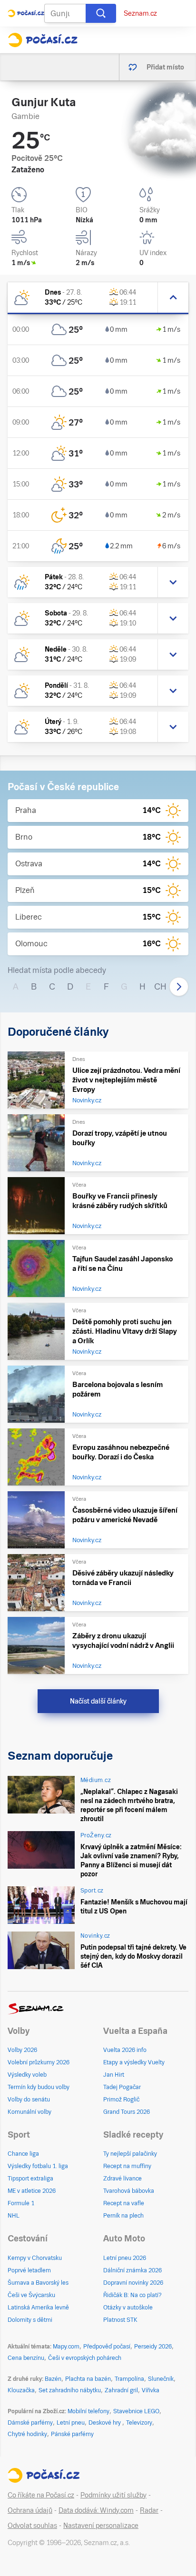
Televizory (139, 2423)
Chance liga (23, 2154)
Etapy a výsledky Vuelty (134, 2062)
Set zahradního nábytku (70, 2390)
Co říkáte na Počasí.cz (41, 2495)
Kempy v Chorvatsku (35, 2258)
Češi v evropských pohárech (85, 2358)
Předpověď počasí (107, 2347)
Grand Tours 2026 (127, 2112)
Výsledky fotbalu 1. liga (38, 2166)
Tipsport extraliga (30, 2179)
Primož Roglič (121, 2100)
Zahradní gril (121, 2390)
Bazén (53, 2379)
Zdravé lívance (122, 2179)
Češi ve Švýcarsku (31, 2295)
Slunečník (161, 2379)
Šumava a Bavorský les (38, 2283)
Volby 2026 (22, 2050)
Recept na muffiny (127, 2166)
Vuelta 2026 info (125, 2050)
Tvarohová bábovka (129, 2191)
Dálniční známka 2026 (132, 2270)
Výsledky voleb (27, 2075)
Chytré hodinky (27, 2434)
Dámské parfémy (30, 2423)
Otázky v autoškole (128, 2308)
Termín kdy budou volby (39, 2087)
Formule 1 (21, 2203)
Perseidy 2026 (153, 2347)
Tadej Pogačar (122, 2087)
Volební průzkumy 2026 (39, 2062)
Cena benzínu (26, 2358)
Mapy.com (66, 2347)
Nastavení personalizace (101, 2526)
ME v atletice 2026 (32, 2191)
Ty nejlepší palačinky (130, 2154)
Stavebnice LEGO (136, 2411)
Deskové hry (105, 2423)
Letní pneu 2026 (125, 2258)
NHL (14, 2216)
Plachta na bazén (88, 2379)
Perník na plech (123, 2216)
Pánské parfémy (72, 2434)
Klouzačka (21, 2390)
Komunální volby (29, 2112)
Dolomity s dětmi (30, 2320)
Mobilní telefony (88, 2411)
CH (160, 986)
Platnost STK (120, 2320)
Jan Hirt (114, 2075)
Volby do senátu (29, 2100)
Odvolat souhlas (32, 2526)
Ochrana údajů (30, 2510)
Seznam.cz (140, 13)
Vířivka (151, 2390)
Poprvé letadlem (29, 2270)
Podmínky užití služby (113, 2495)
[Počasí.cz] (43, 40)
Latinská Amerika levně (38, 2308)
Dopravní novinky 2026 (133, 2283)
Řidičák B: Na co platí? (132, 2295)
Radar (149, 2510)
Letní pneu (71, 2423)
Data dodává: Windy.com (96, 2510)
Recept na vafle (124, 2203)
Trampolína (129, 2379)
